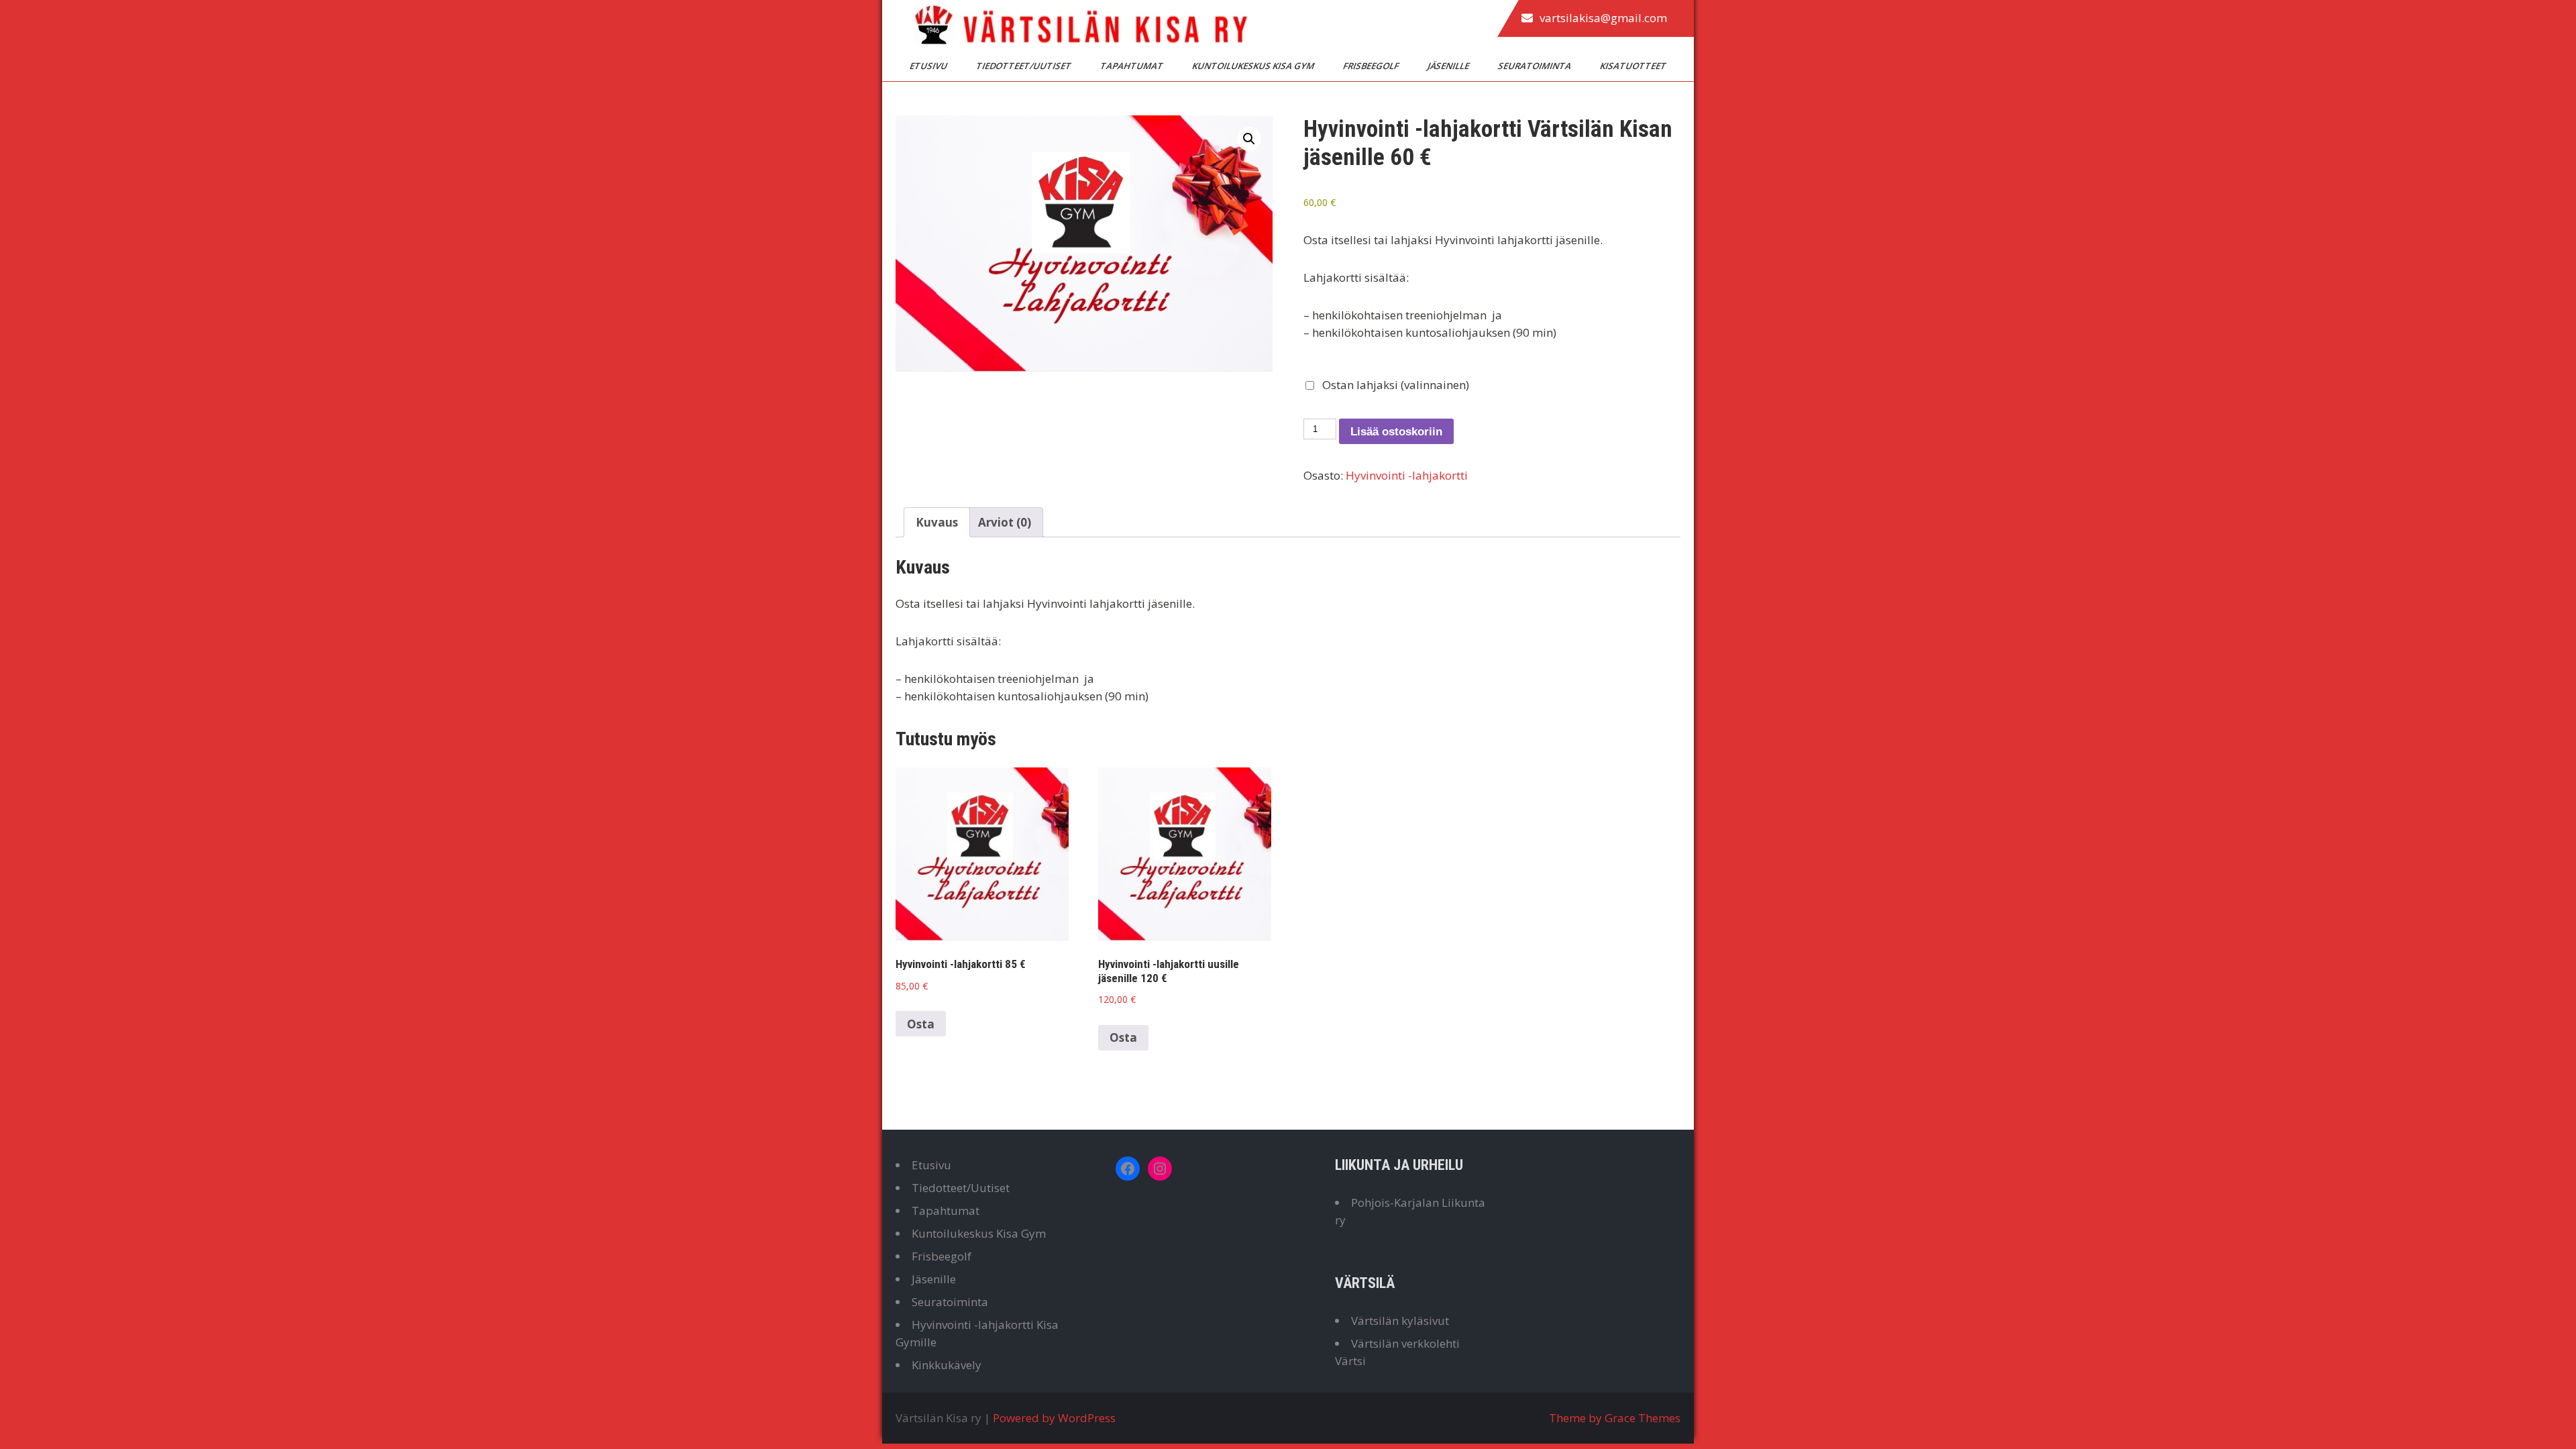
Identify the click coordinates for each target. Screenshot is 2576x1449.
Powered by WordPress (1054, 1418)
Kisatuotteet (1634, 66)
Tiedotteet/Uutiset (1025, 66)
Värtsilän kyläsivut (1400, 1321)
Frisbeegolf (1372, 66)
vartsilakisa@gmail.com (1603, 18)
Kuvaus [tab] (937, 522)
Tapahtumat (1133, 66)
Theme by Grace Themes (1615, 1418)
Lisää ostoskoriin (1396, 432)
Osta (921, 1024)
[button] (1249, 139)
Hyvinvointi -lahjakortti (1407, 475)
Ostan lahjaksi (1394, 385)
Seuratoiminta (1536, 66)
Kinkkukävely (947, 1365)
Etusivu (929, 66)
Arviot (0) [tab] (1005, 522)
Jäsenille (1449, 66)
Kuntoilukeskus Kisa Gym (1254, 66)
